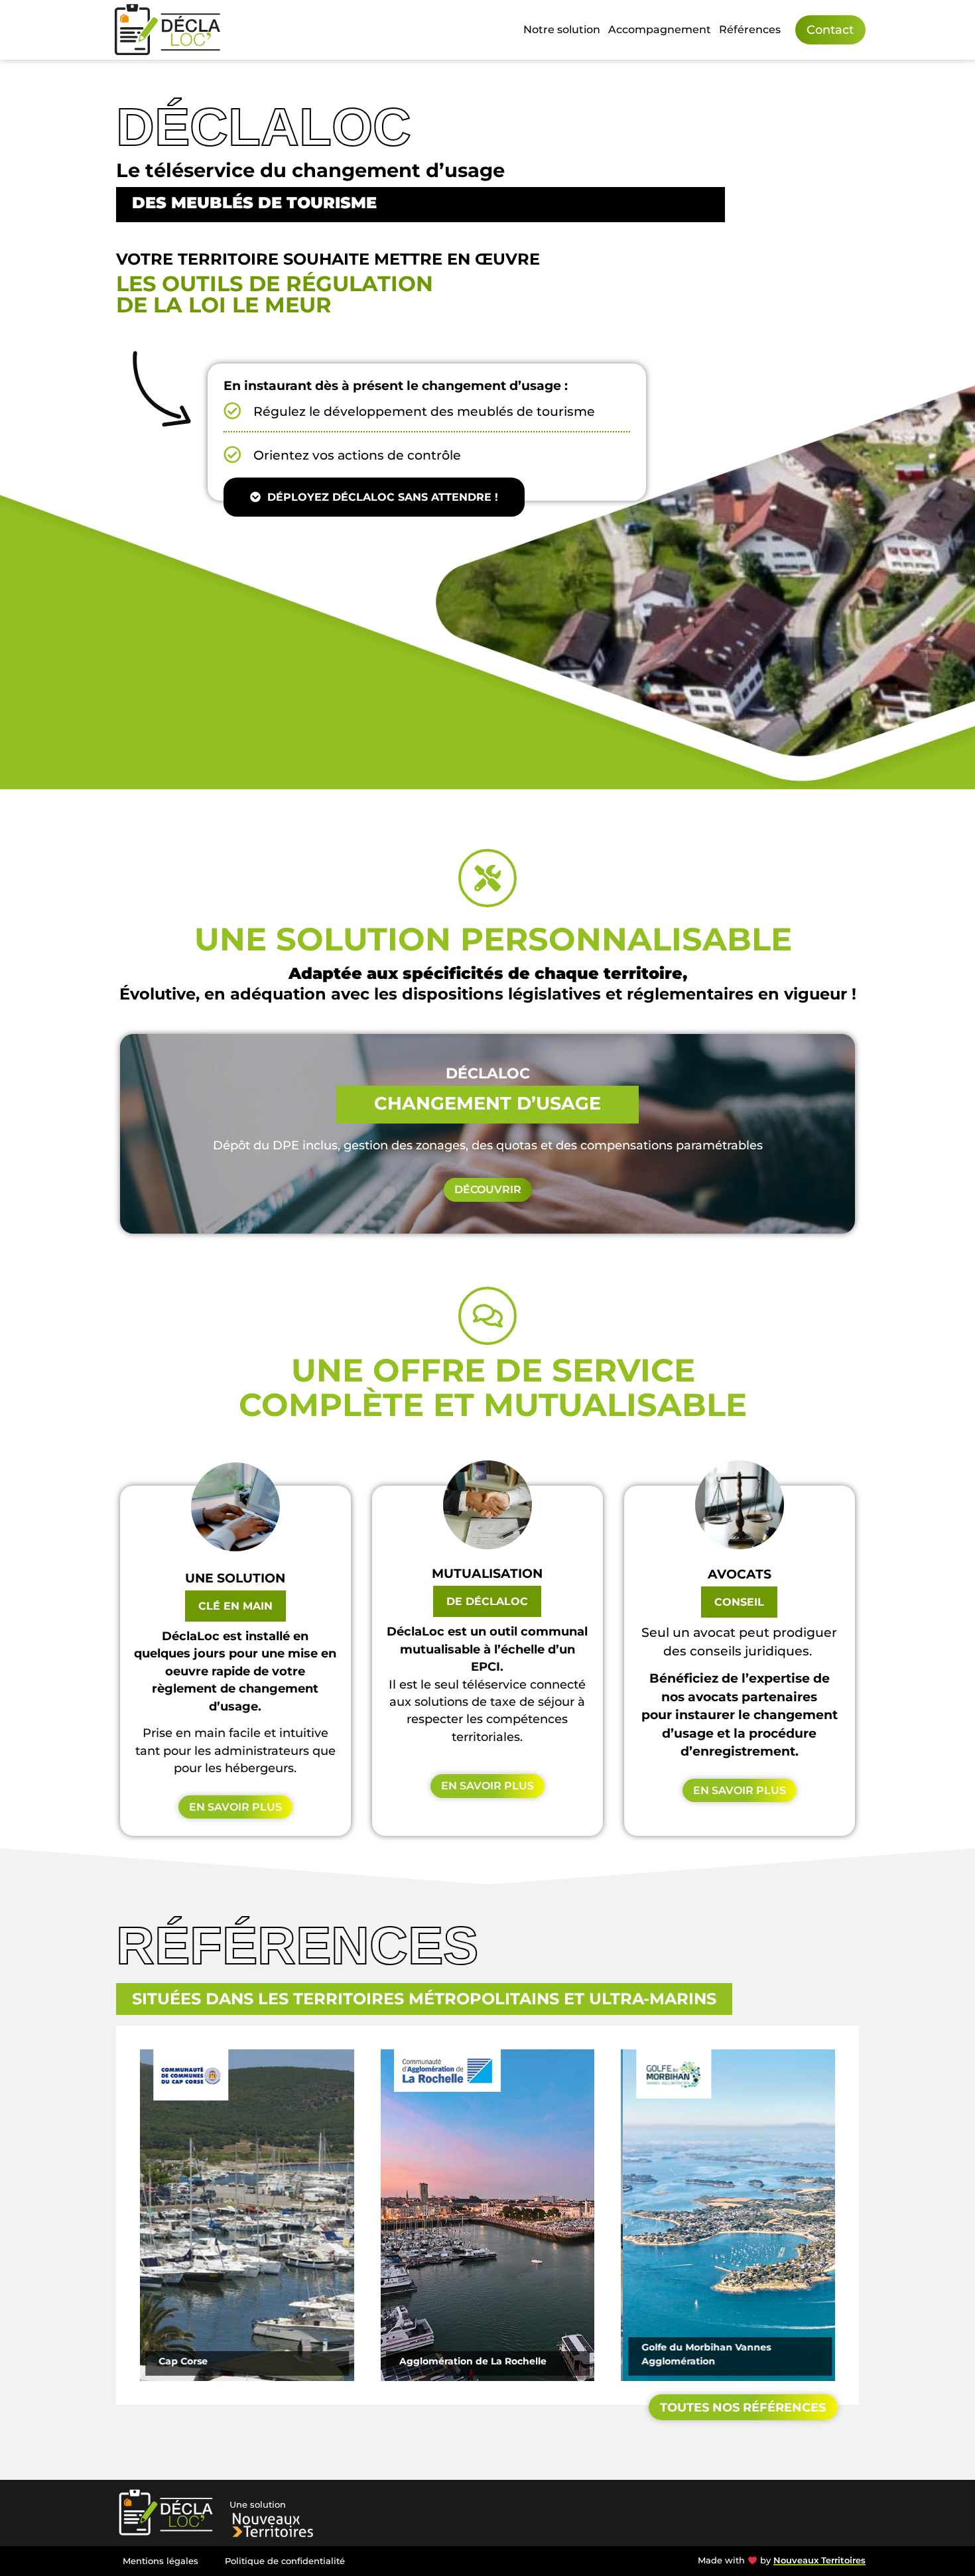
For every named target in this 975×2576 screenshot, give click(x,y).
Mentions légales (161, 2561)
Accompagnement (660, 30)
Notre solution (562, 30)
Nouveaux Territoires (819, 2560)
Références (750, 30)
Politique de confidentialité (285, 2561)
